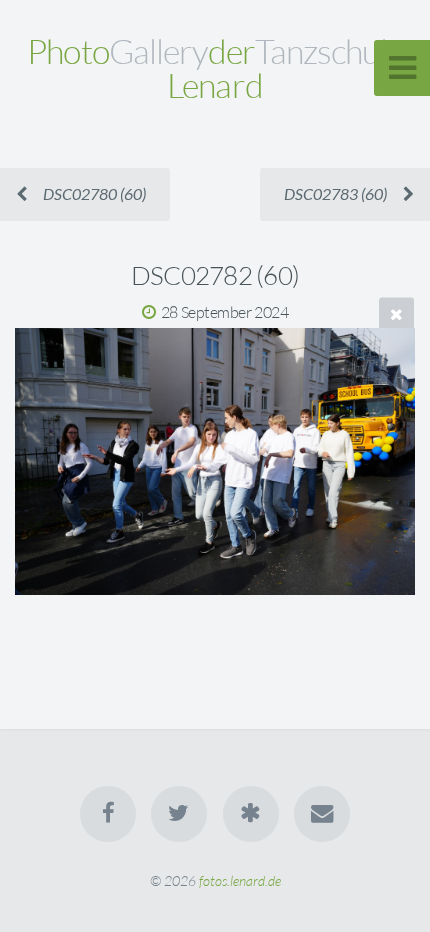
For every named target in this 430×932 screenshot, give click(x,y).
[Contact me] (322, 814)
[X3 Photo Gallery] (251, 814)
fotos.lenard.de (240, 880)
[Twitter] (179, 814)
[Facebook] (108, 814)
